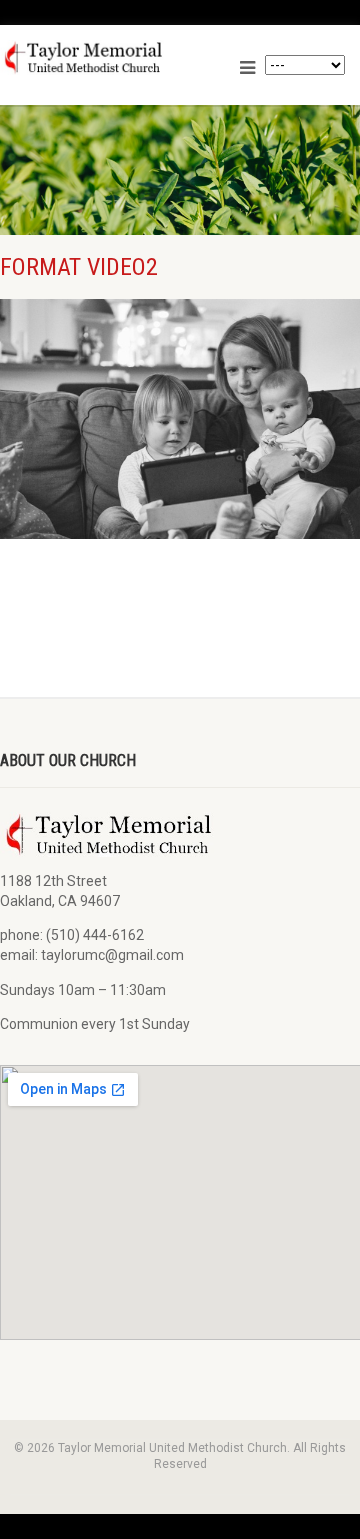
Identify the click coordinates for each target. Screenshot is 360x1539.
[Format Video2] (180, 419)
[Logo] (115, 57)
